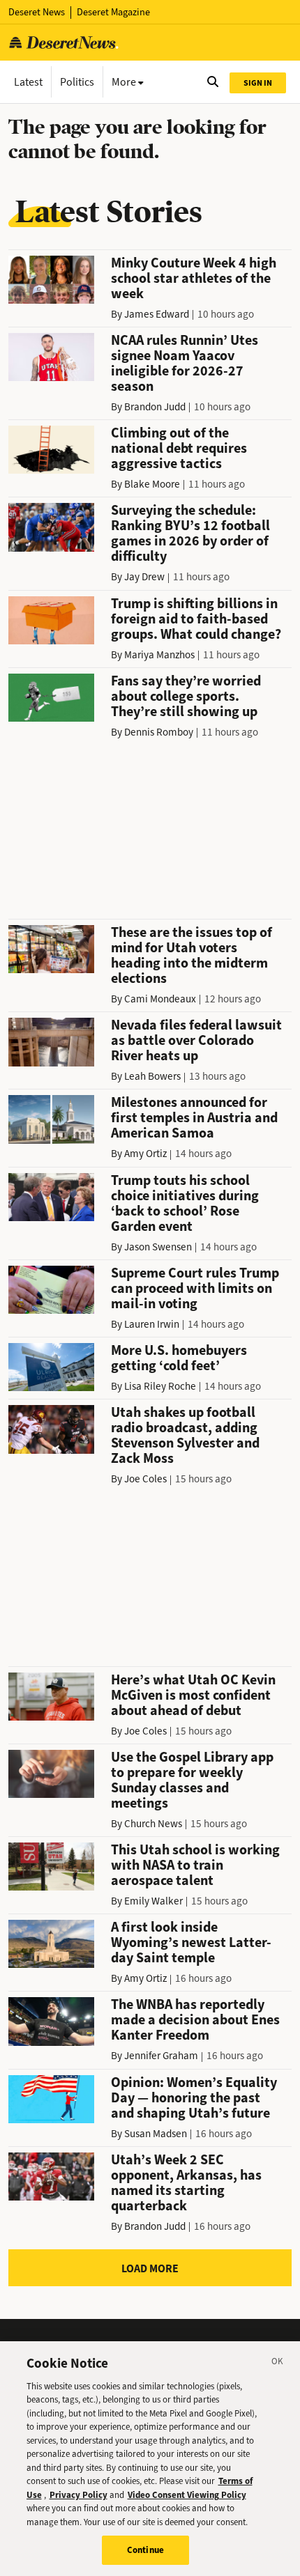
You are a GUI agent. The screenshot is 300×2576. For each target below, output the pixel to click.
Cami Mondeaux (160, 999)
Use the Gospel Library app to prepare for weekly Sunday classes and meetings (192, 1780)
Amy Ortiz (145, 1154)
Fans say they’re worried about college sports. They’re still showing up (186, 696)
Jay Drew (144, 577)
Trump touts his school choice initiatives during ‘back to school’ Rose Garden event (185, 1203)
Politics (77, 82)
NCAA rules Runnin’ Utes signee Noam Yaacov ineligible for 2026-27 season (185, 363)
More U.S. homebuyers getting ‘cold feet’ (179, 1358)
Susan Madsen (156, 2134)
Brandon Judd (155, 407)
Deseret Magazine (113, 12)
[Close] (278, 2364)
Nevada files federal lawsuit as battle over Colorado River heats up (196, 1040)
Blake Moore (152, 484)
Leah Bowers (152, 1076)
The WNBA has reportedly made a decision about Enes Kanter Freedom (195, 2020)
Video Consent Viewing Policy (187, 2495)
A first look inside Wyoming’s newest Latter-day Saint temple (191, 1942)
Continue (145, 2550)
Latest (28, 82)
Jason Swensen (158, 1247)
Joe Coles (145, 1479)
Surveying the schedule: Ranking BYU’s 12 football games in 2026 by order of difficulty (190, 533)
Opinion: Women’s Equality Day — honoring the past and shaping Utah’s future (194, 2098)
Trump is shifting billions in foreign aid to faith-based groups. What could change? (196, 619)
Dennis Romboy (159, 732)
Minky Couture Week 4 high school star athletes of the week (194, 278)
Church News (153, 1824)
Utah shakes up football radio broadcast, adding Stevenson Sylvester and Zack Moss (185, 1435)
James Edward (157, 314)
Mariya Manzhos (159, 655)
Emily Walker (153, 1901)
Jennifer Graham (161, 2056)
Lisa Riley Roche (160, 1386)
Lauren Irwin (152, 1324)
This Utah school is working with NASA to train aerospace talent (195, 1865)
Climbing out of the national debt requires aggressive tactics (179, 448)
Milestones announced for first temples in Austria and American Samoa (194, 1118)
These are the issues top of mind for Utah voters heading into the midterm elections (192, 955)
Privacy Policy (78, 2495)
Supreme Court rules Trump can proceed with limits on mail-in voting (195, 1288)
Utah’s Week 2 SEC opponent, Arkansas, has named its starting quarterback (186, 2183)
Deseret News (37, 12)
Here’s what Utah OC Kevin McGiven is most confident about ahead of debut (193, 1695)
